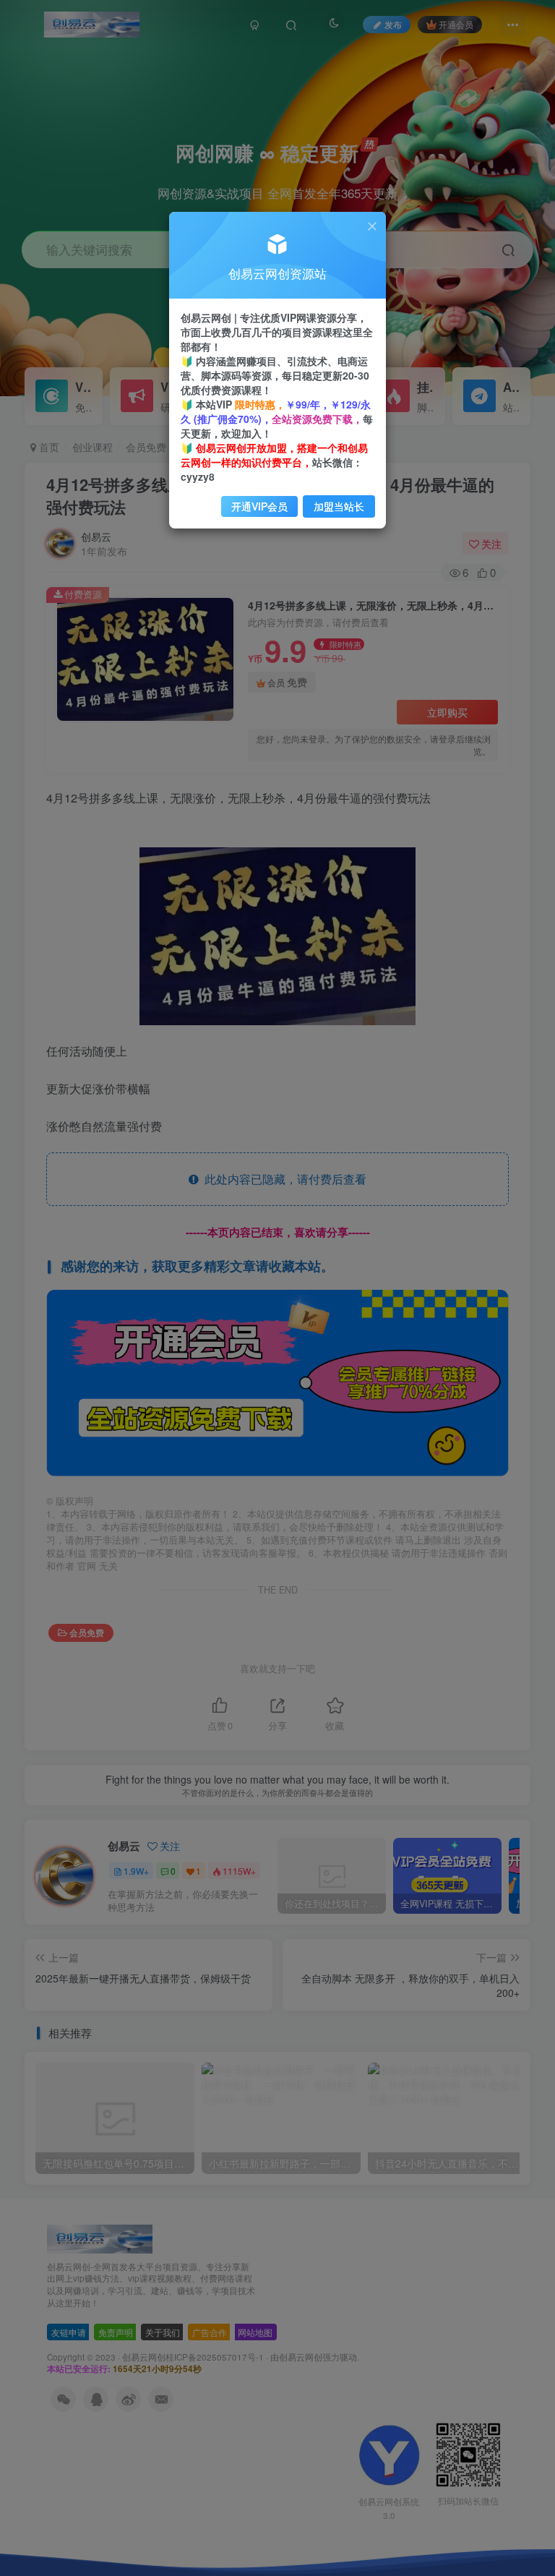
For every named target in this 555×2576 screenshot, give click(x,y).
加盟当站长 (339, 506)
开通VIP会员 (259, 506)
